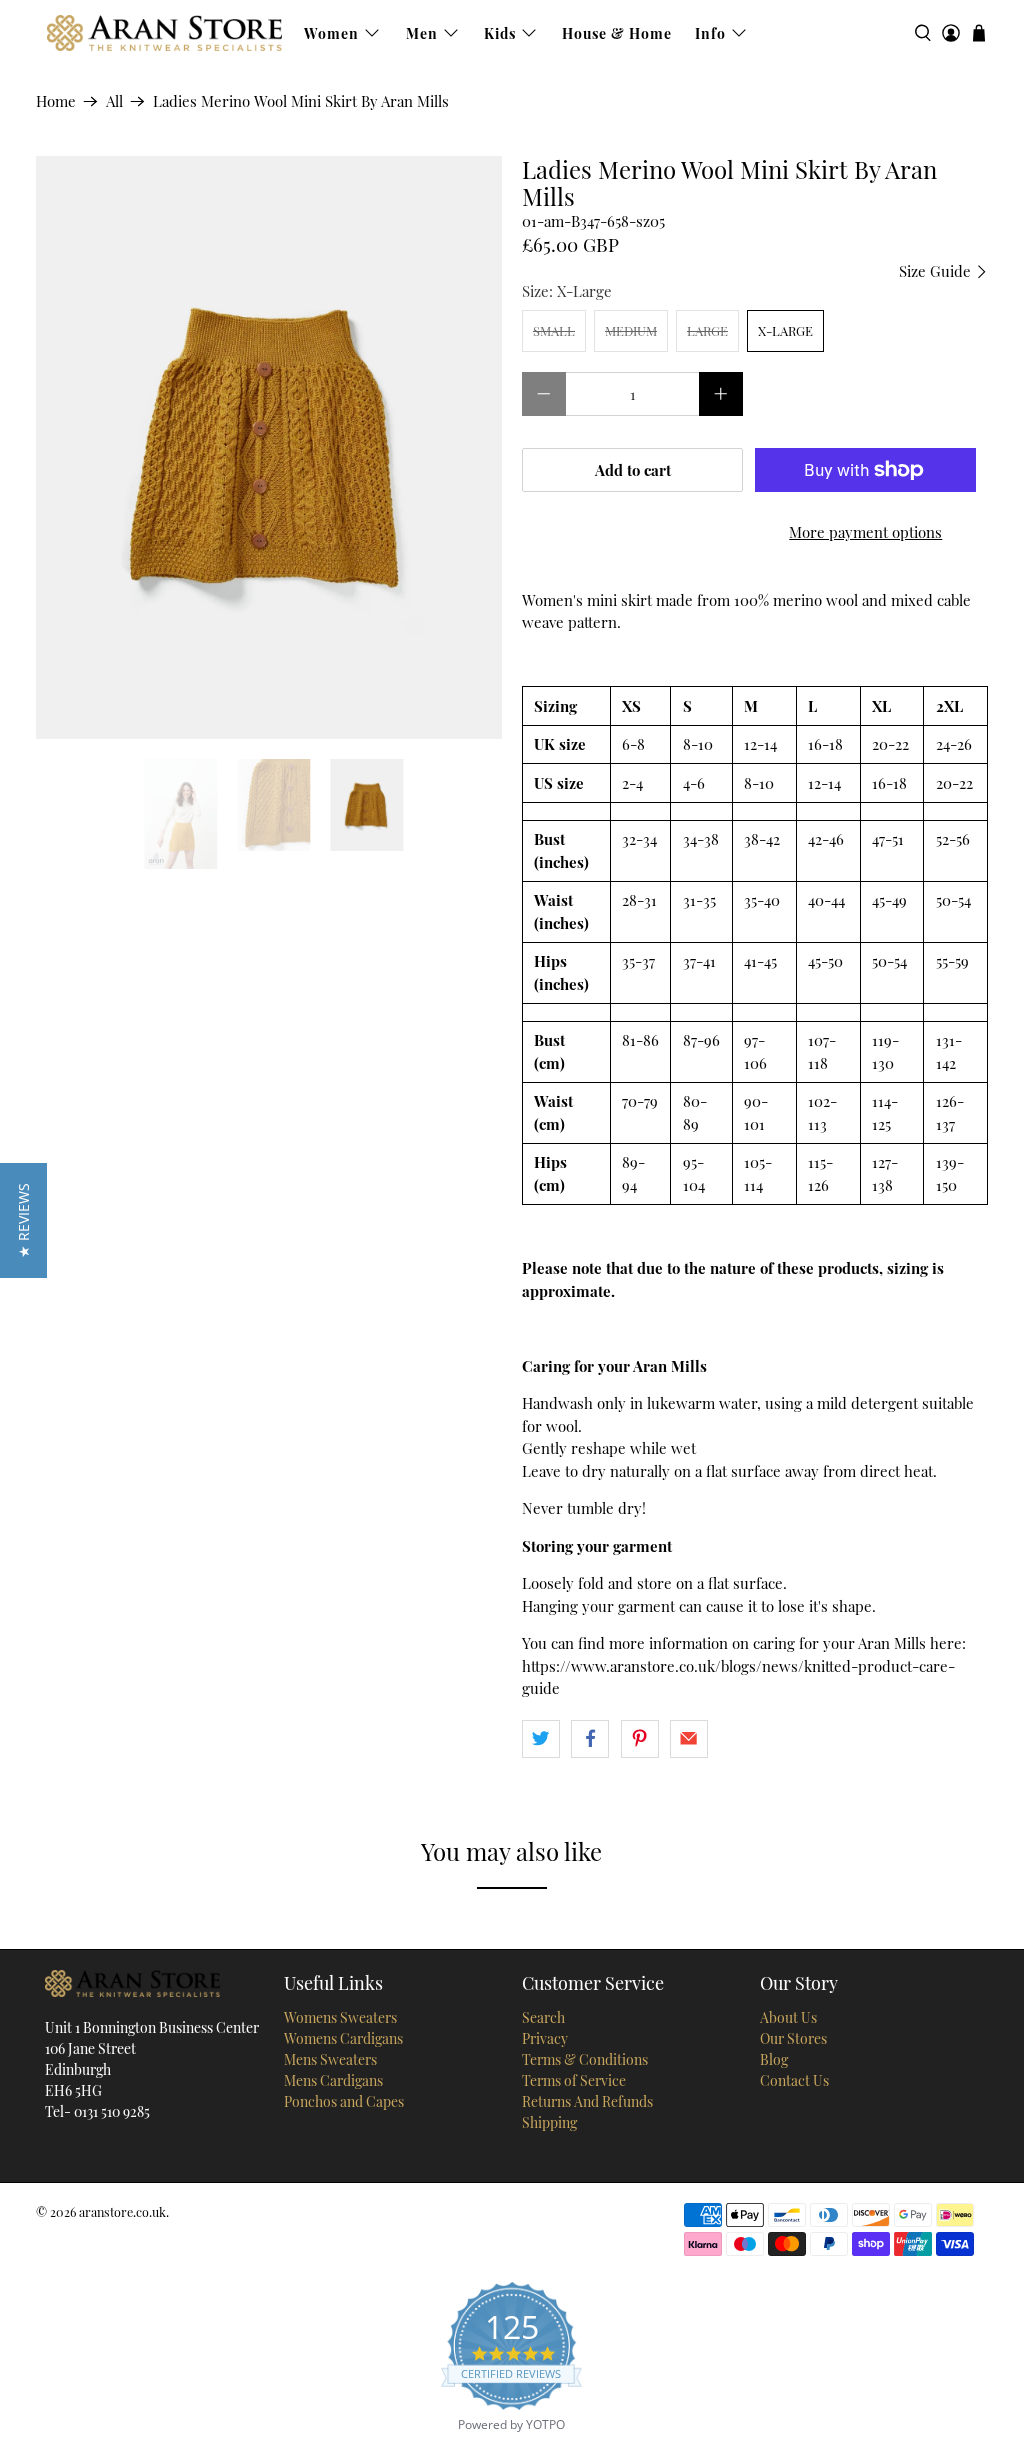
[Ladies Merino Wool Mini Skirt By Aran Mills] (269, 447)
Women (331, 33)
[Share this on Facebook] (590, 1739)
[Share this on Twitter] (541, 1739)
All (114, 101)
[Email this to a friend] (689, 1739)
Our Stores (793, 2038)
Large (707, 330)
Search (543, 2017)
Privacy (545, 2038)
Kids (500, 33)
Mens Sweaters (330, 2059)
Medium (631, 330)
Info (710, 33)
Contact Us (794, 2080)
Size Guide (937, 271)
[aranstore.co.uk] (164, 33)
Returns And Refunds (587, 2101)
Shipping (549, 2122)
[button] (23, 1220)
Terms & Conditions (585, 2059)
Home (56, 101)
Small (554, 330)
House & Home (617, 33)
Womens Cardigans (343, 2038)
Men (422, 33)
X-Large (785, 330)
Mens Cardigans (333, 2080)
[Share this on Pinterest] (640, 1739)
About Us (788, 2017)
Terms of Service (574, 2080)
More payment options (865, 532)
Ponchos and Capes (344, 2101)
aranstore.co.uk (122, 2211)
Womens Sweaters (340, 2017)
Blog (774, 2059)
